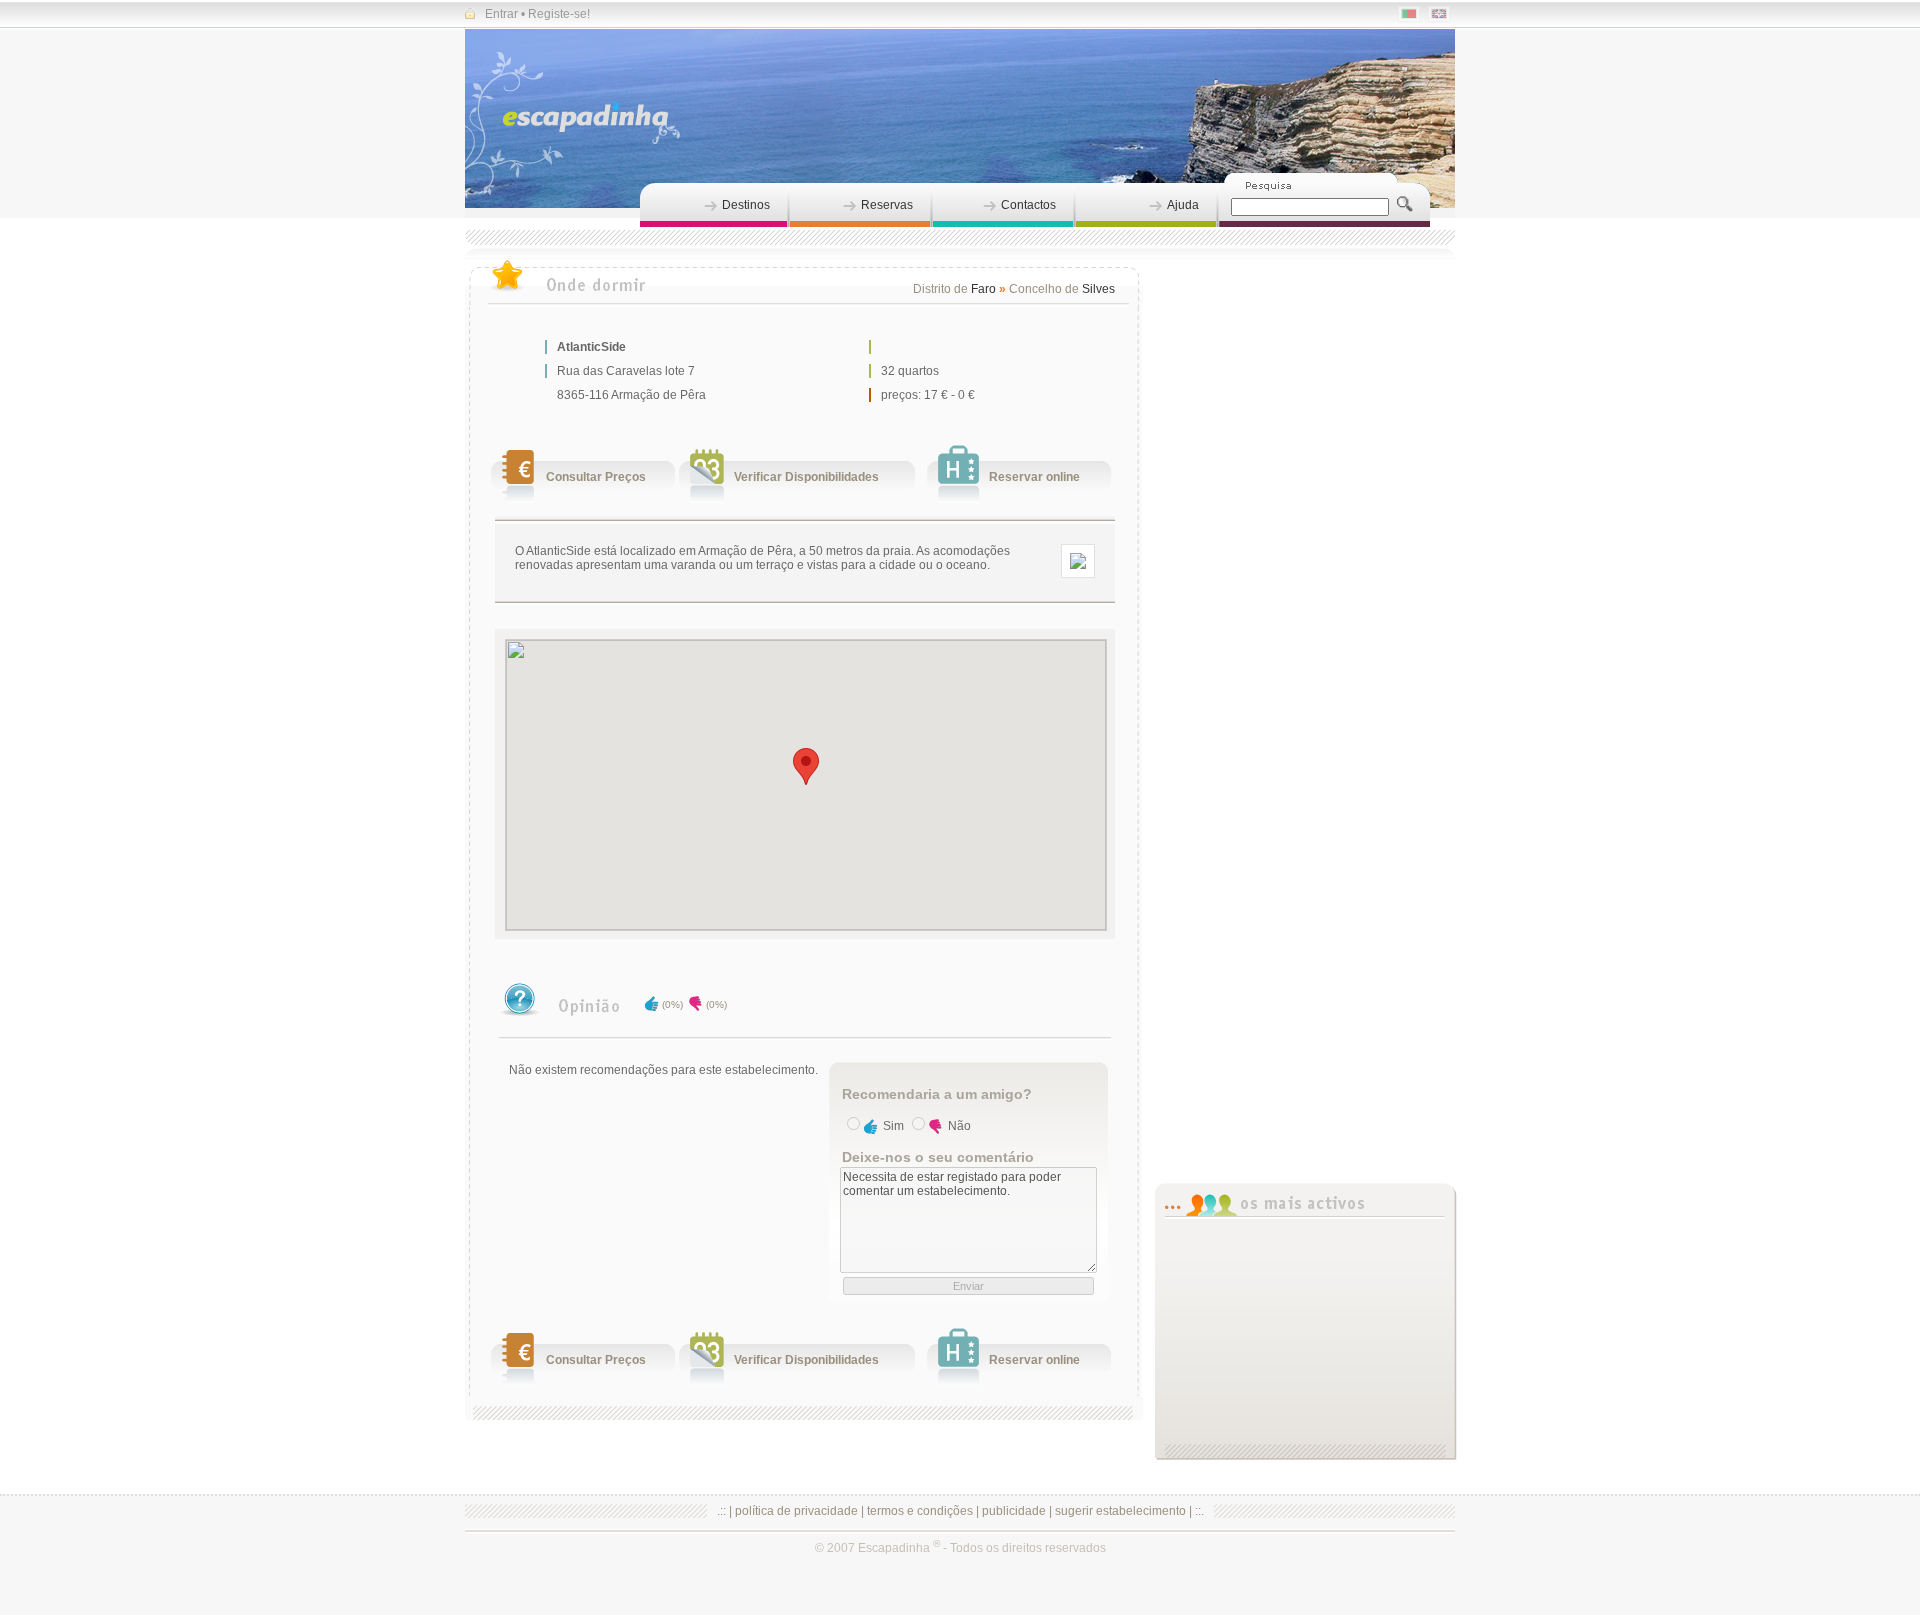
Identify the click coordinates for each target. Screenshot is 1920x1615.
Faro (983, 289)
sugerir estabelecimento (1120, 1511)
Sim (893, 1126)
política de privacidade (796, 1511)
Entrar (501, 14)
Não (959, 1126)
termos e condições (920, 1511)
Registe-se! (559, 14)
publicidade (1014, 1511)
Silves (1098, 289)
